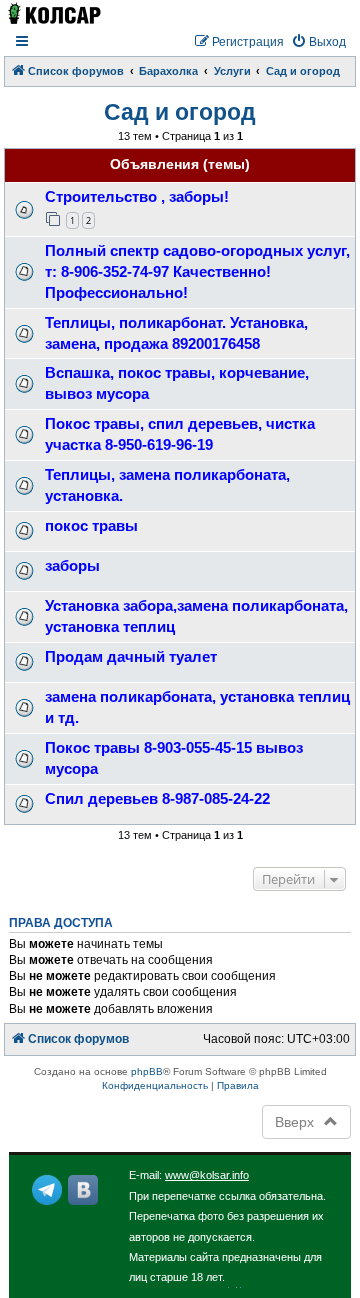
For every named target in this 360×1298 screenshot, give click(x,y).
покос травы (91, 525)
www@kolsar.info (207, 1175)
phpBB (147, 1071)
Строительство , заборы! (137, 196)
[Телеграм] (47, 1190)
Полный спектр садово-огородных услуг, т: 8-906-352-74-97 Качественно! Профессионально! (197, 271)
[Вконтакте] (83, 1190)
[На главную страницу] (53, 13)
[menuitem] (318, 42)
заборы (72, 565)
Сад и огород (180, 112)
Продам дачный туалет (131, 656)
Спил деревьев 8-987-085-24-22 (157, 798)
